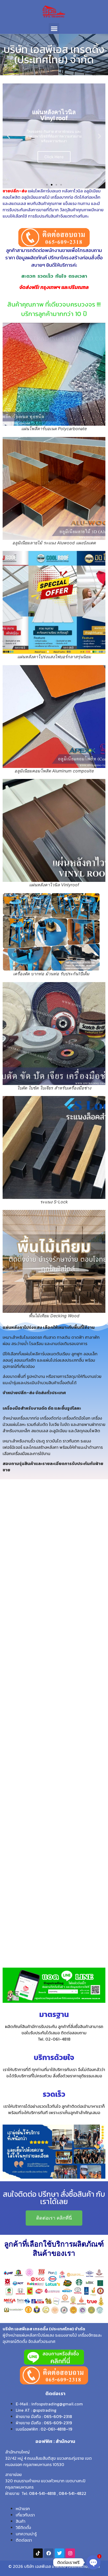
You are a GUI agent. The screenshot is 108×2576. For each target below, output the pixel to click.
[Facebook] (49, 2553)
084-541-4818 (42, 2493)
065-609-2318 (58, 2416)
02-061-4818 (53, 2429)
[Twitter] (60, 2553)
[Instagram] (70, 2553)
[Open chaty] (93, 2562)
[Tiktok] (38, 2553)
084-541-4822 (72, 2493)
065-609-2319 (58, 2423)
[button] (54, 28)
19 (70, 2429)
